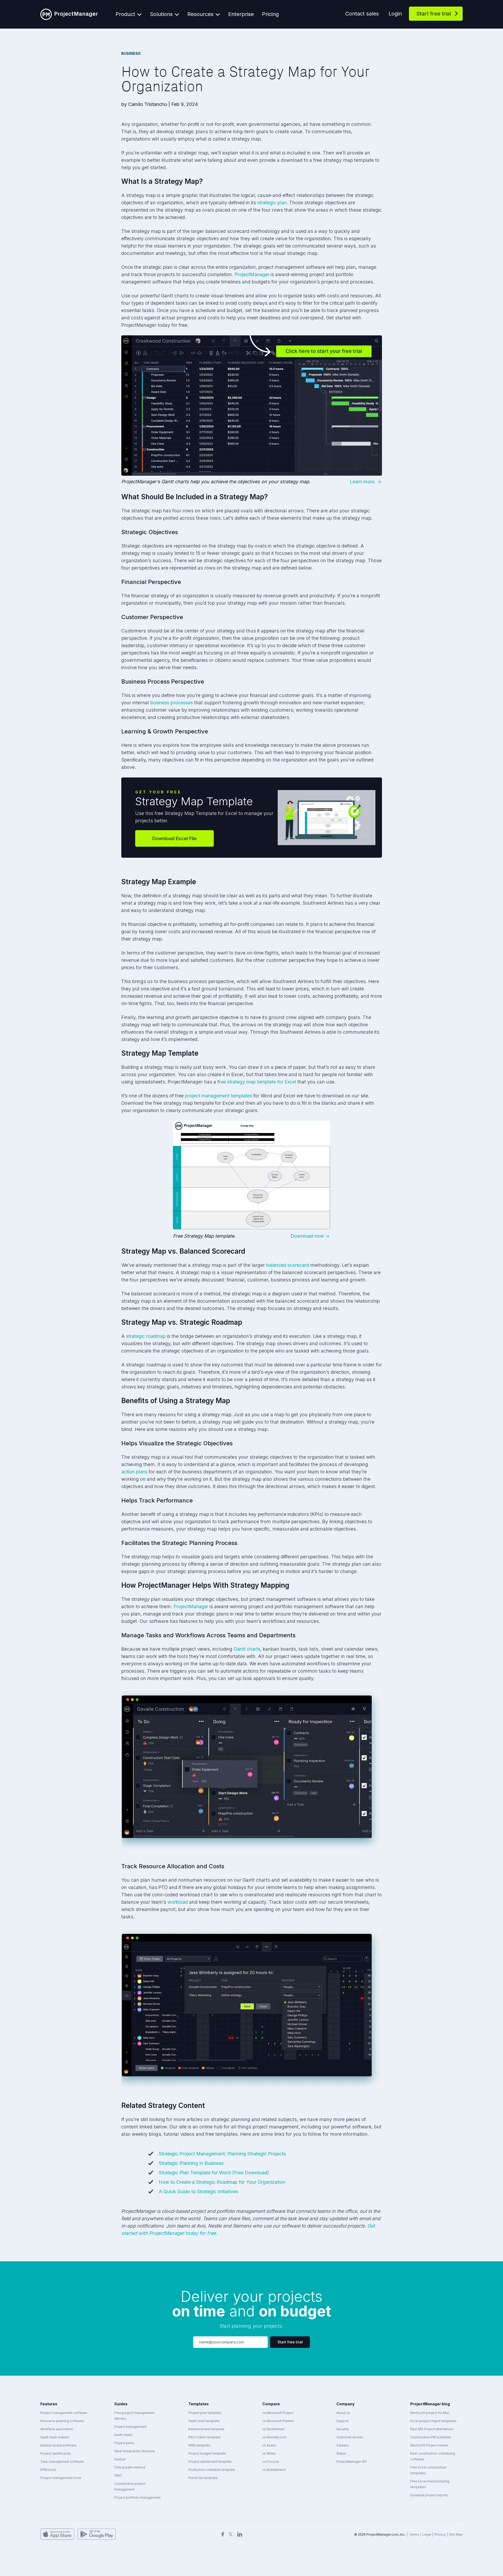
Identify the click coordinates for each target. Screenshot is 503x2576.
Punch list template (203, 2478)
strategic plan (272, 203)
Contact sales (362, 14)
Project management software (64, 2413)
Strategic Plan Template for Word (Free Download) (214, 2173)
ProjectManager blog (430, 2404)
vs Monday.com (274, 2437)
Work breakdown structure (135, 2451)
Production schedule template (212, 2470)
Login (395, 14)
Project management (130, 2427)
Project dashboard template (210, 2462)
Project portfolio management (137, 2497)
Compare (271, 2404)
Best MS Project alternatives (432, 2429)
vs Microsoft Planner (278, 2421)
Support (343, 2421)
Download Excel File (174, 838)
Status (341, 2453)
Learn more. (363, 482)
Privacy (440, 2534)
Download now (307, 1236)
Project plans (124, 2443)
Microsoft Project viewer (429, 2445)
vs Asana (269, 2445)
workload (178, 1902)
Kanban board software (58, 2445)
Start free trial (434, 14)
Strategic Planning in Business (191, 2163)
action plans (134, 1472)
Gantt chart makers (55, 2437)
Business (131, 53)
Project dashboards (56, 2453)
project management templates (218, 1096)
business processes (172, 703)
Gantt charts (247, 1649)
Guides (121, 2404)
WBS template (199, 2445)
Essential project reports (429, 2495)
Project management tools (61, 2478)
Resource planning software (62, 2421)
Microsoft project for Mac (430, 2413)
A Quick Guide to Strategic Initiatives (198, 2191)
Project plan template (205, 2413)
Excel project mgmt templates (433, 2421)
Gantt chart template (204, 2421)
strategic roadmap (146, 1336)
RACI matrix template (204, 2437)
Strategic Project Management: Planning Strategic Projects (222, 2154)
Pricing (270, 14)
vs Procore (271, 2462)
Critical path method (130, 2467)
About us (343, 2413)
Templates (199, 2404)
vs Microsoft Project (278, 2413)
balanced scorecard (288, 1265)
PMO (118, 2475)
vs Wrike (269, 2453)
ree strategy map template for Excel (258, 1082)
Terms (414, 2534)
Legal (427, 2534)
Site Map (456, 2534)
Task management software (62, 2462)
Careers (343, 2445)
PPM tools (48, 2470)
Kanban (120, 2459)
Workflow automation (57, 2429)
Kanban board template (206, 2429)
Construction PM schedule (431, 2437)
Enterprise (241, 14)
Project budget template (207, 2453)
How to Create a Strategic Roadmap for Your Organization (222, 2182)
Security (343, 2429)
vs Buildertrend (274, 2470)
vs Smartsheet (273, 2429)
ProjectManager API (352, 2462)
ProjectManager (252, 274)
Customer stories (350, 2437)
